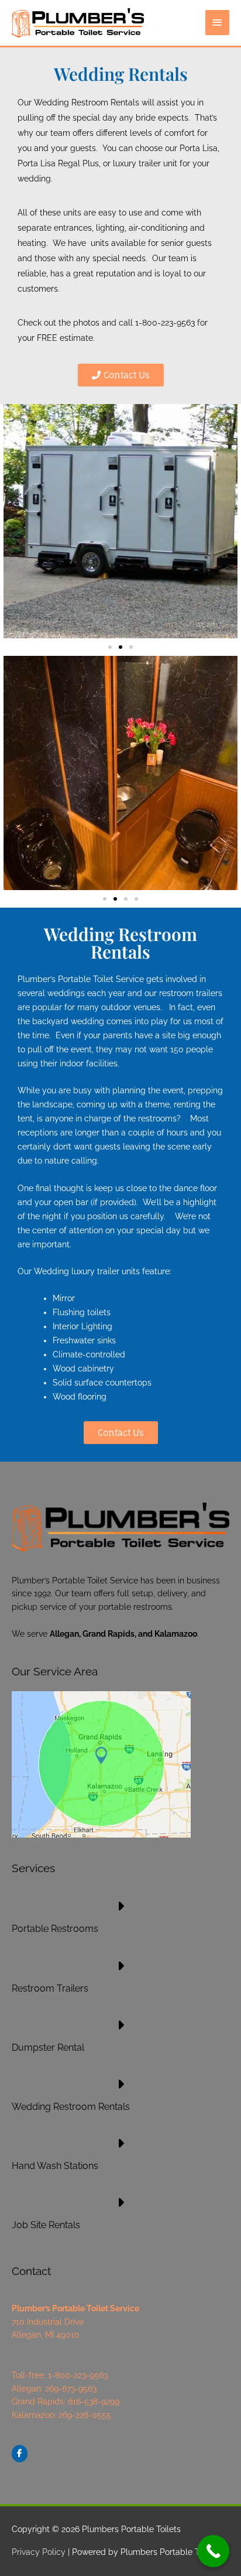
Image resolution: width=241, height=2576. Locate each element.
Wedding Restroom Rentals (71, 2107)
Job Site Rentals (46, 2225)
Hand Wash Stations (55, 2166)
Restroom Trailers (50, 1988)
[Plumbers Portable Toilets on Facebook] (20, 2453)
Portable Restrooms (55, 1929)
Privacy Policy (39, 2552)
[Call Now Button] (213, 2551)
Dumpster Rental (48, 2048)
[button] (110, 647)
